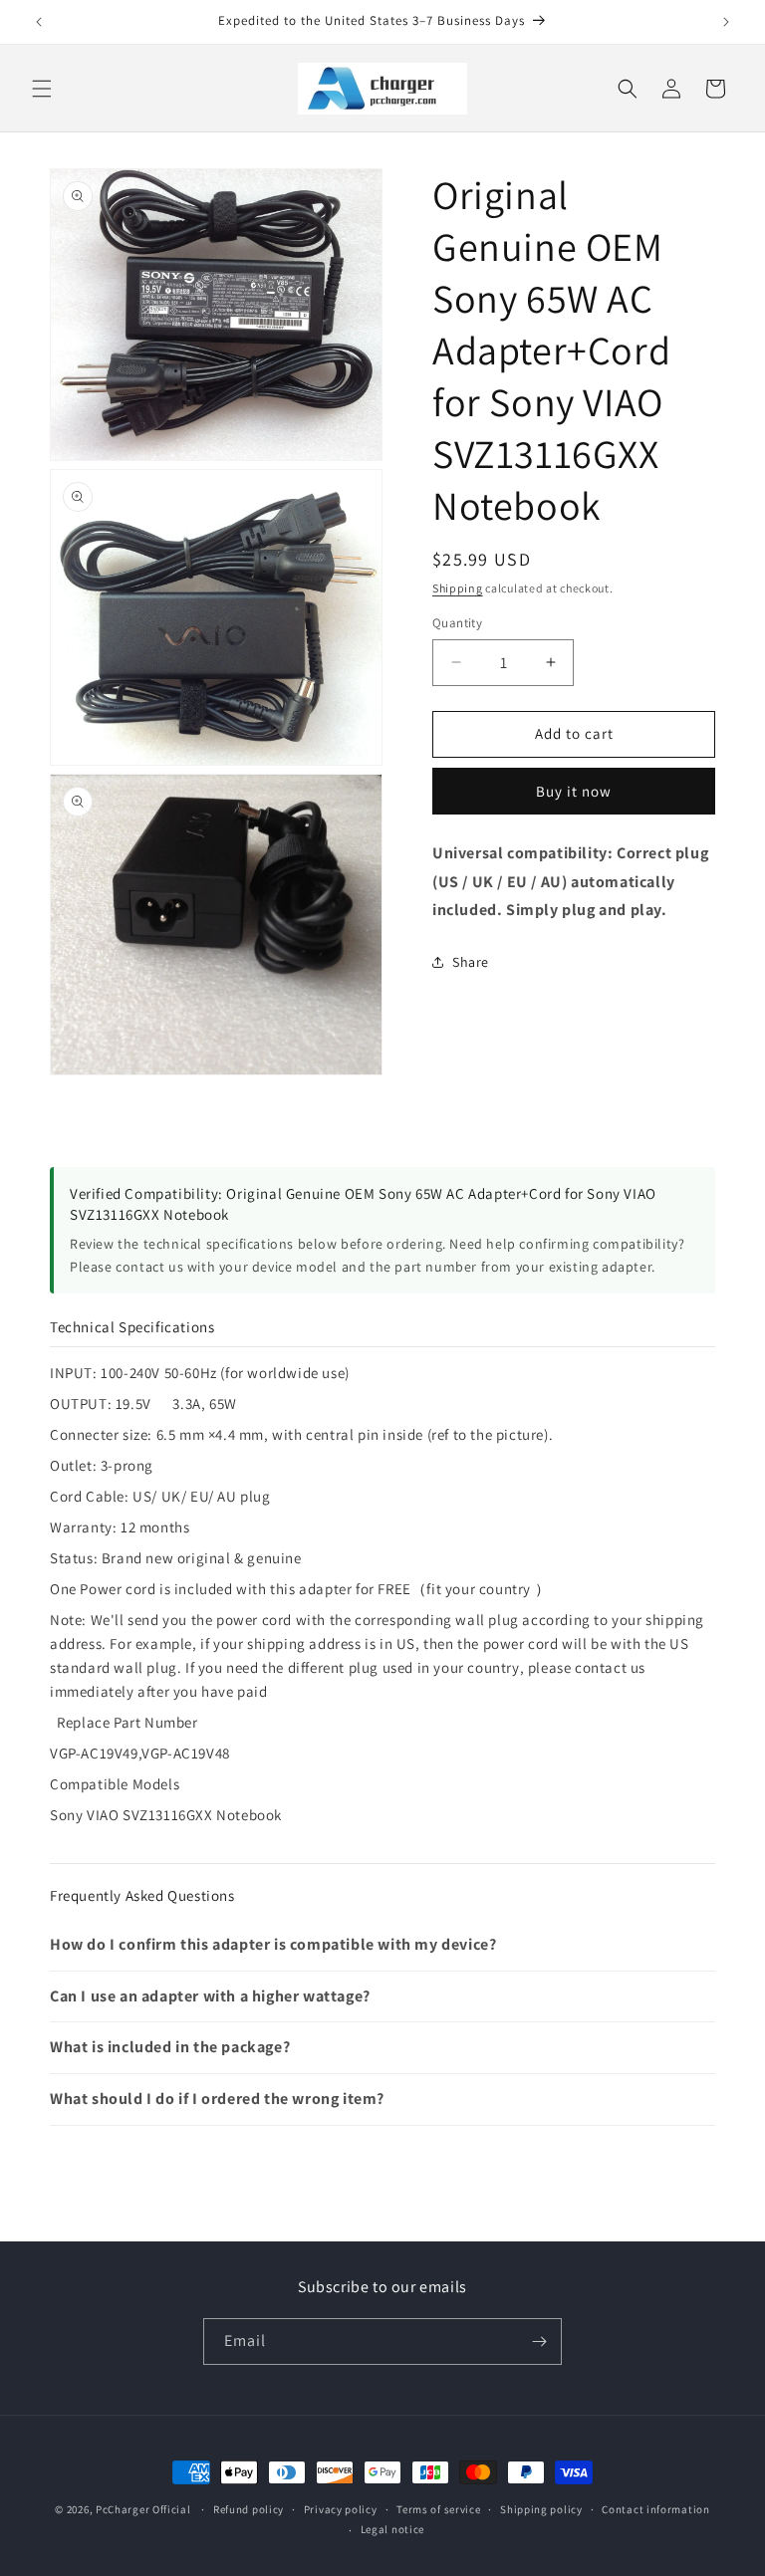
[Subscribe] (539, 2342)
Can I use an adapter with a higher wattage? (210, 1996)
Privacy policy (341, 2509)
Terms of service (438, 2509)
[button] (42, 89)
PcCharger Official (143, 2509)
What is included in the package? (170, 2047)
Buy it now (574, 791)
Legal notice (392, 2529)
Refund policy (249, 2509)
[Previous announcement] (39, 22)
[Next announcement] (726, 22)
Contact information (655, 2509)
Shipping (458, 588)
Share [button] (471, 962)
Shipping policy (541, 2509)
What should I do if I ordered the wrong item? (217, 2099)
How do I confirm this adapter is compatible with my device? (273, 1944)
